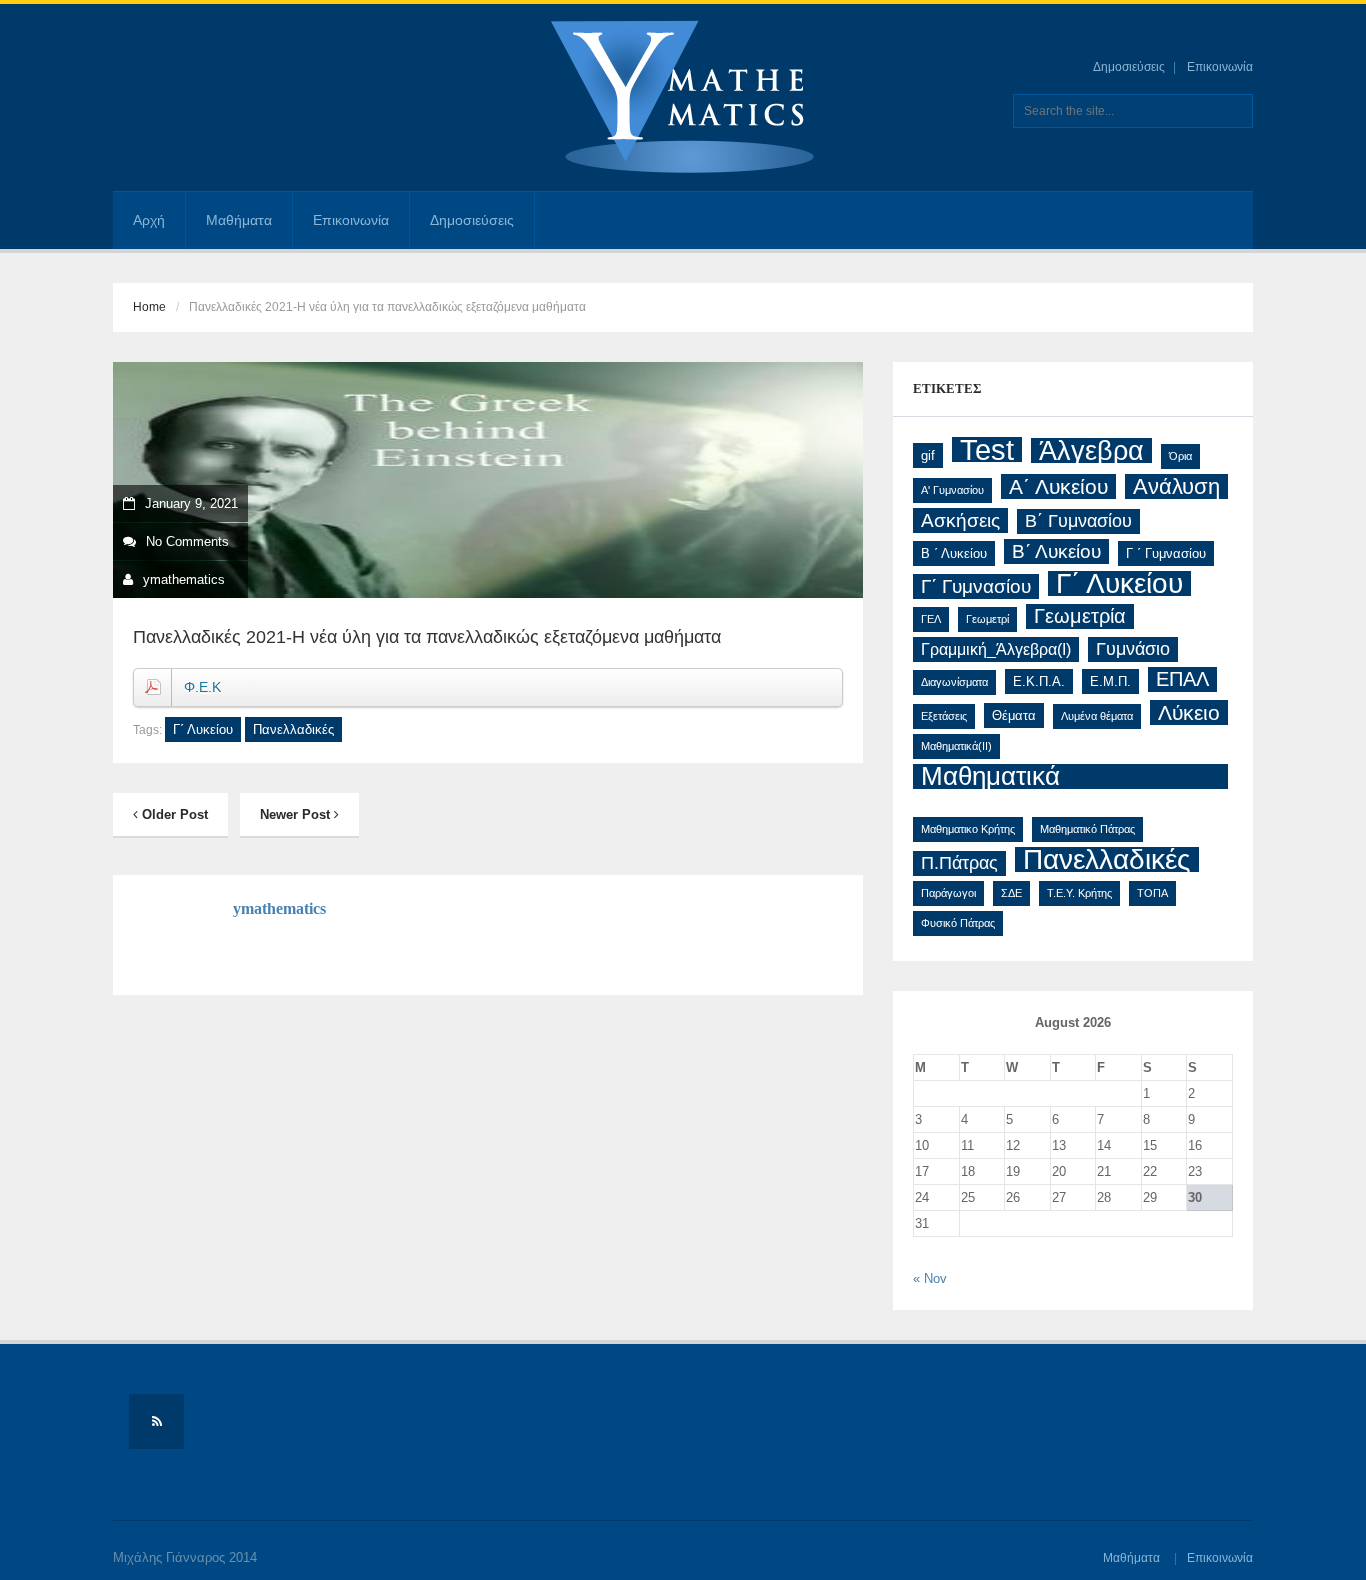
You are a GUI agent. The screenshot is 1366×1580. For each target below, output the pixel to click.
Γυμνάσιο (1133, 649)
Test (987, 449)
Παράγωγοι (948, 893)
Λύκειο (1189, 712)
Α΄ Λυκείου (1058, 486)
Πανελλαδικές (293, 729)
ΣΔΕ (1011, 893)
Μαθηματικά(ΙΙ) (956, 746)
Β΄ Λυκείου (1056, 551)
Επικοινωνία (1220, 67)
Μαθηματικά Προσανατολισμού (1025, 776)
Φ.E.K (202, 687)
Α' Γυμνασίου (952, 490)
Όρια (1180, 456)
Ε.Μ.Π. (1110, 681)
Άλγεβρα (1091, 450)
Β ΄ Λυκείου (954, 553)
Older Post (173, 814)
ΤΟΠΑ (1152, 893)
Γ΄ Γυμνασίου (976, 586)
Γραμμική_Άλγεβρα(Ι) (996, 649)
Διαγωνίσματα (954, 682)
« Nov (930, 1278)
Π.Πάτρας (959, 863)
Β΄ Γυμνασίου (1078, 521)
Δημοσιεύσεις (1129, 67)
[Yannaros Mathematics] (683, 97)
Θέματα (1014, 715)
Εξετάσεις (944, 716)
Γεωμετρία (1080, 616)
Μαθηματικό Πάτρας (1087, 829)
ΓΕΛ (931, 619)
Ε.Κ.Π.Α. (1039, 681)
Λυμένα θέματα (1097, 716)
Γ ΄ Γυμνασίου (1166, 553)
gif (928, 455)
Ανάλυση (1176, 486)
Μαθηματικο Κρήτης (968, 829)
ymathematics (184, 579)
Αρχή (149, 220)
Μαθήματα (239, 220)
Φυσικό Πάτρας (958, 923)
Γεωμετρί (987, 619)
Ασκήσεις (960, 520)
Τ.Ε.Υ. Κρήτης (1079, 893)
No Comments (187, 541)
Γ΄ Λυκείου (203, 729)
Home (149, 307)
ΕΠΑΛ (1182, 679)
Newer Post (297, 814)
